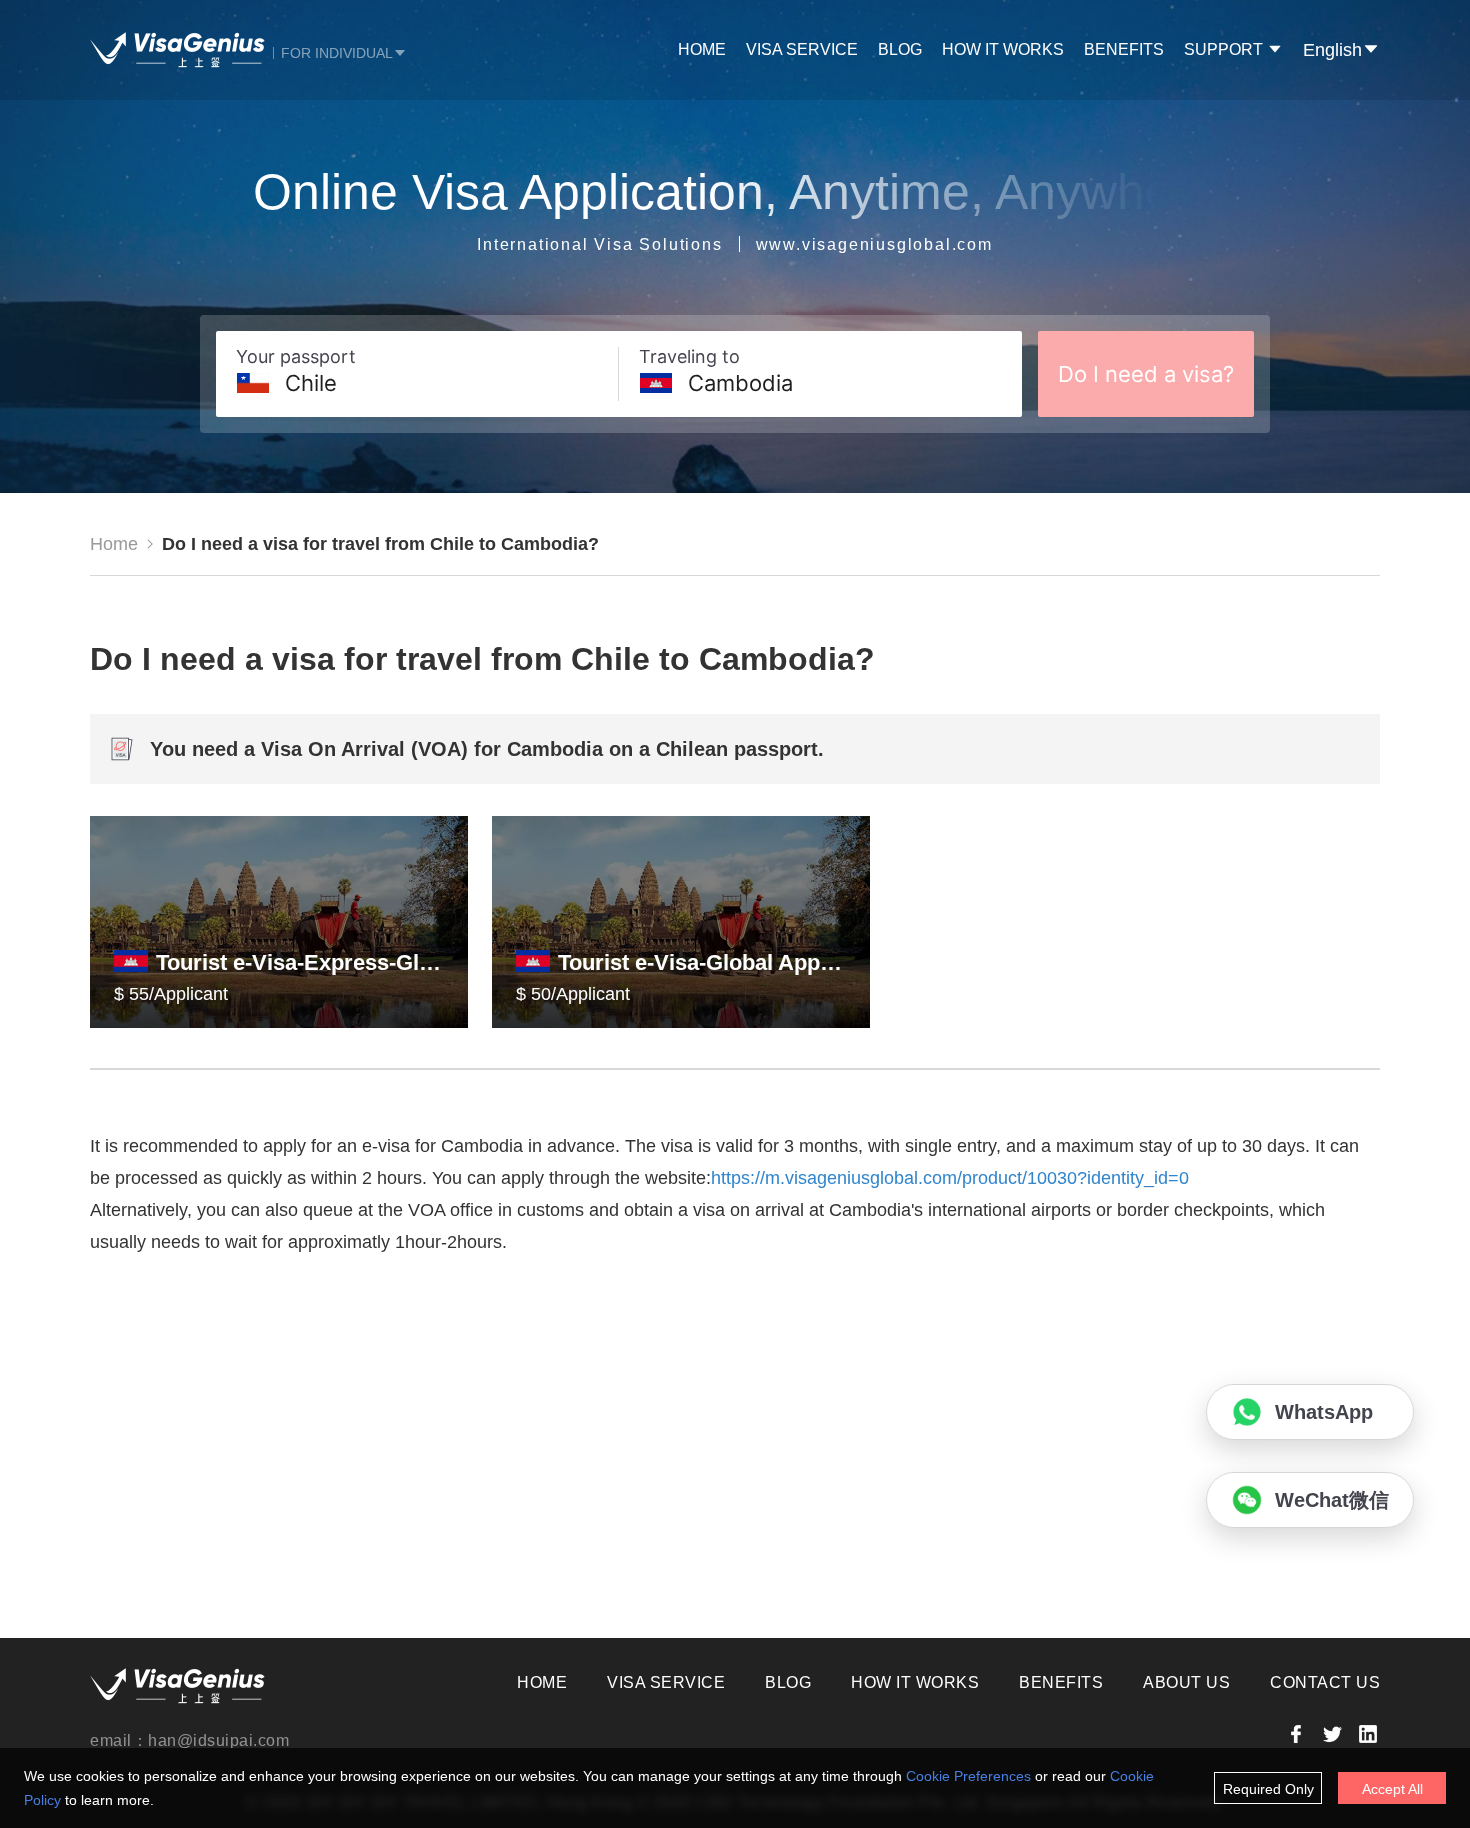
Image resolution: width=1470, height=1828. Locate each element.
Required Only (1268, 1789)
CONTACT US (1325, 1682)
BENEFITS (1124, 49)
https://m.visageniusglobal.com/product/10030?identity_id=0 (950, 1178)
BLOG (900, 49)
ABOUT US (1186, 1682)
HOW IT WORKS (1003, 49)
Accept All (1392, 1789)
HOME (702, 49)
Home (114, 544)
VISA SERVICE (802, 49)
